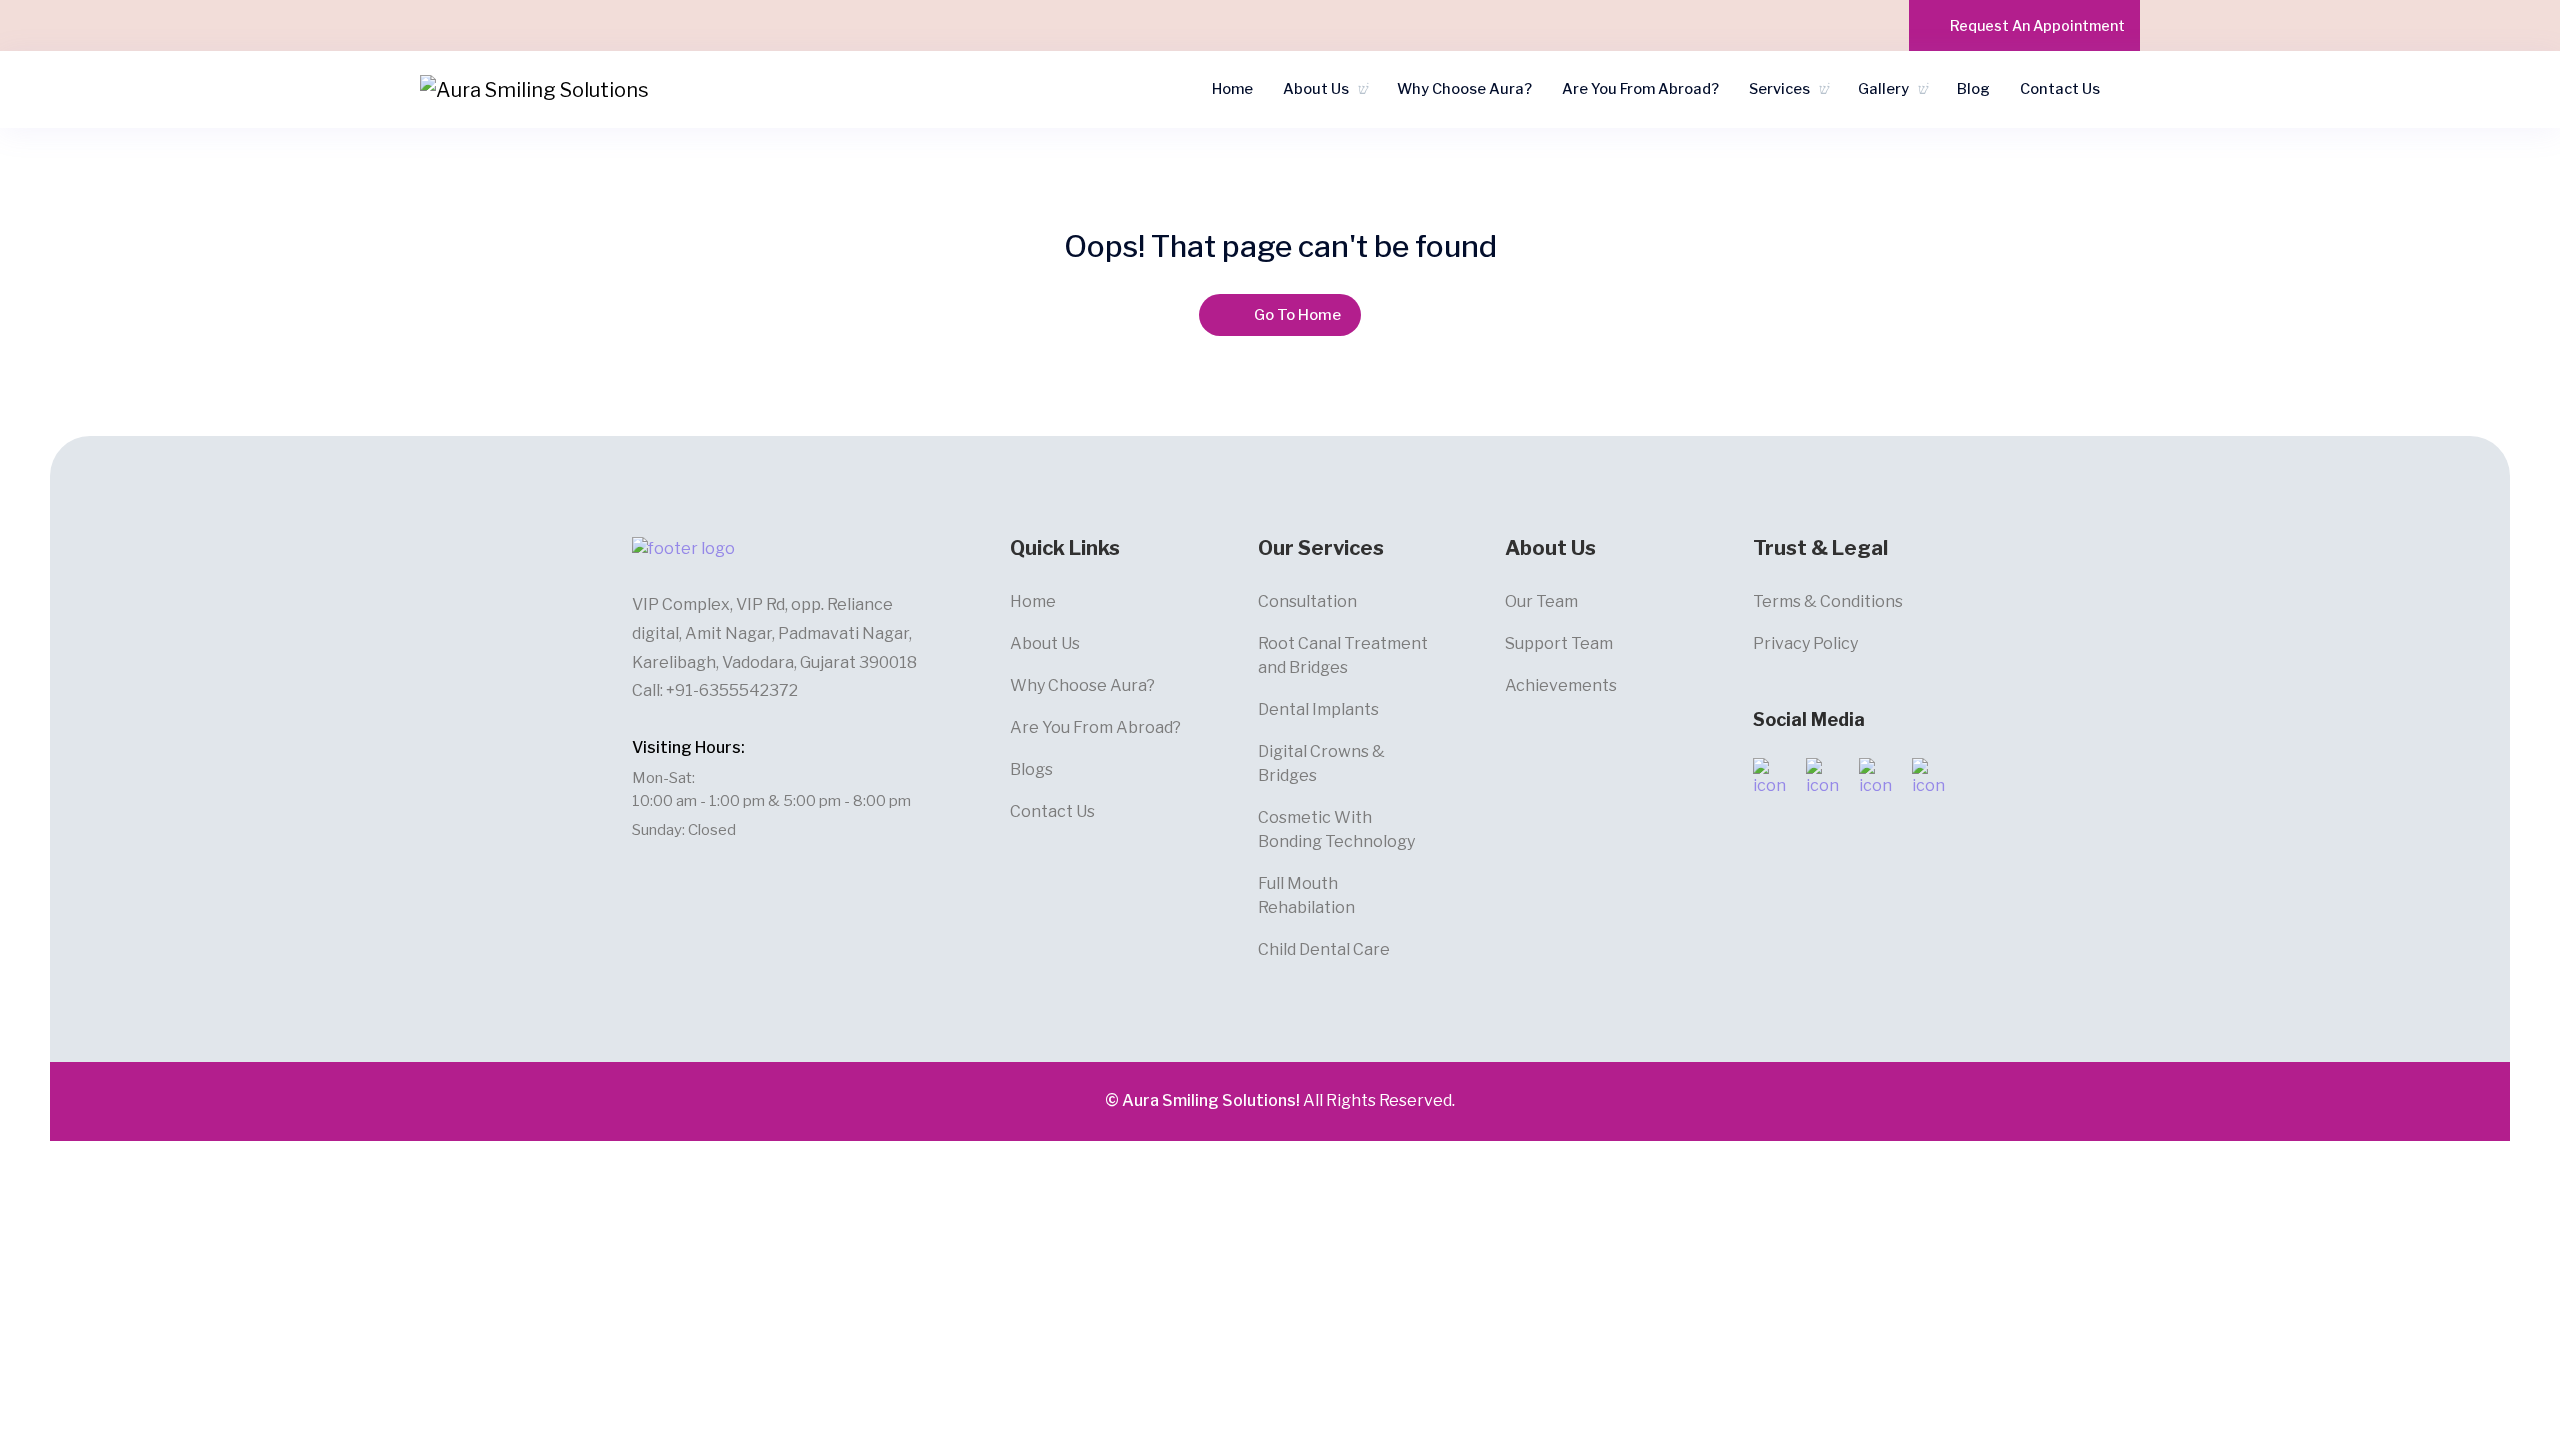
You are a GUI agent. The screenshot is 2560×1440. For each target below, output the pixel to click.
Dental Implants (1318, 709)
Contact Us (2060, 89)
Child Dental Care (1324, 949)
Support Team (1559, 643)
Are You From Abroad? (1640, 89)
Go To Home (1297, 315)
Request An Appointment (2037, 25)
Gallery (1883, 89)
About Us (1316, 89)
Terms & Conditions (1828, 601)
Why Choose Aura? (1464, 89)
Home (1232, 89)
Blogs (1031, 769)
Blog (1973, 89)
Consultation (1307, 601)
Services (1779, 89)
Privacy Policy (1805, 643)
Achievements (1561, 685)
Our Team (1541, 601)
